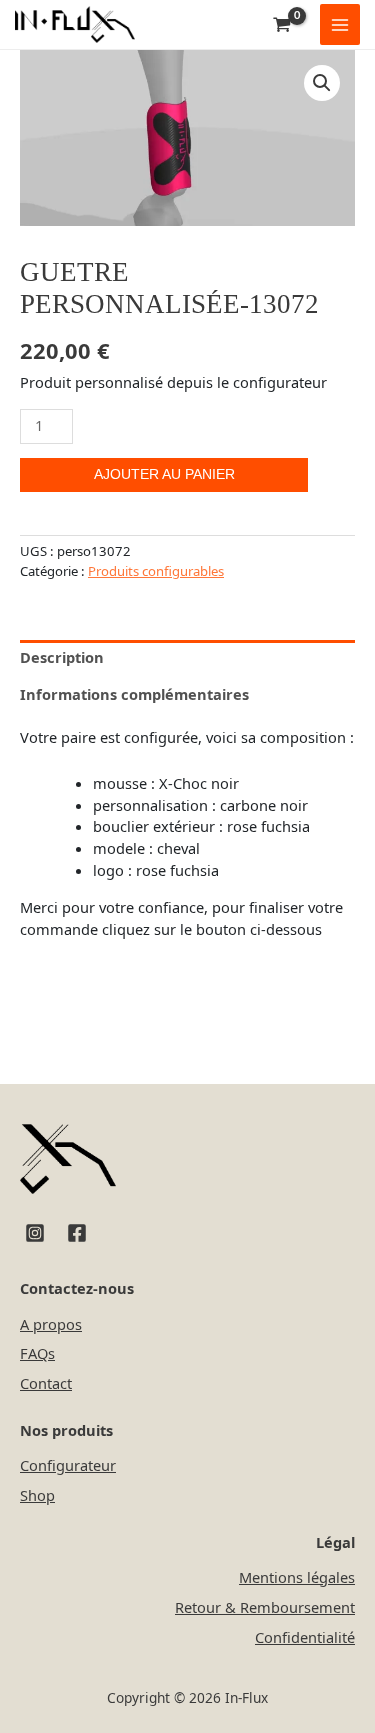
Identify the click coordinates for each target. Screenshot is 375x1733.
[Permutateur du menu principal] (340, 24)
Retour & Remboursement (265, 1607)
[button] (322, 83)
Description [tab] (62, 657)
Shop (37, 1495)
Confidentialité (305, 1637)
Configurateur (68, 1465)
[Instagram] (35, 1233)
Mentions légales (297, 1577)
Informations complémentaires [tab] (134, 694)
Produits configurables (156, 571)
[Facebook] (77, 1233)
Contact (46, 1383)
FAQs (37, 1353)
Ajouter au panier (164, 474)
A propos (51, 1324)
